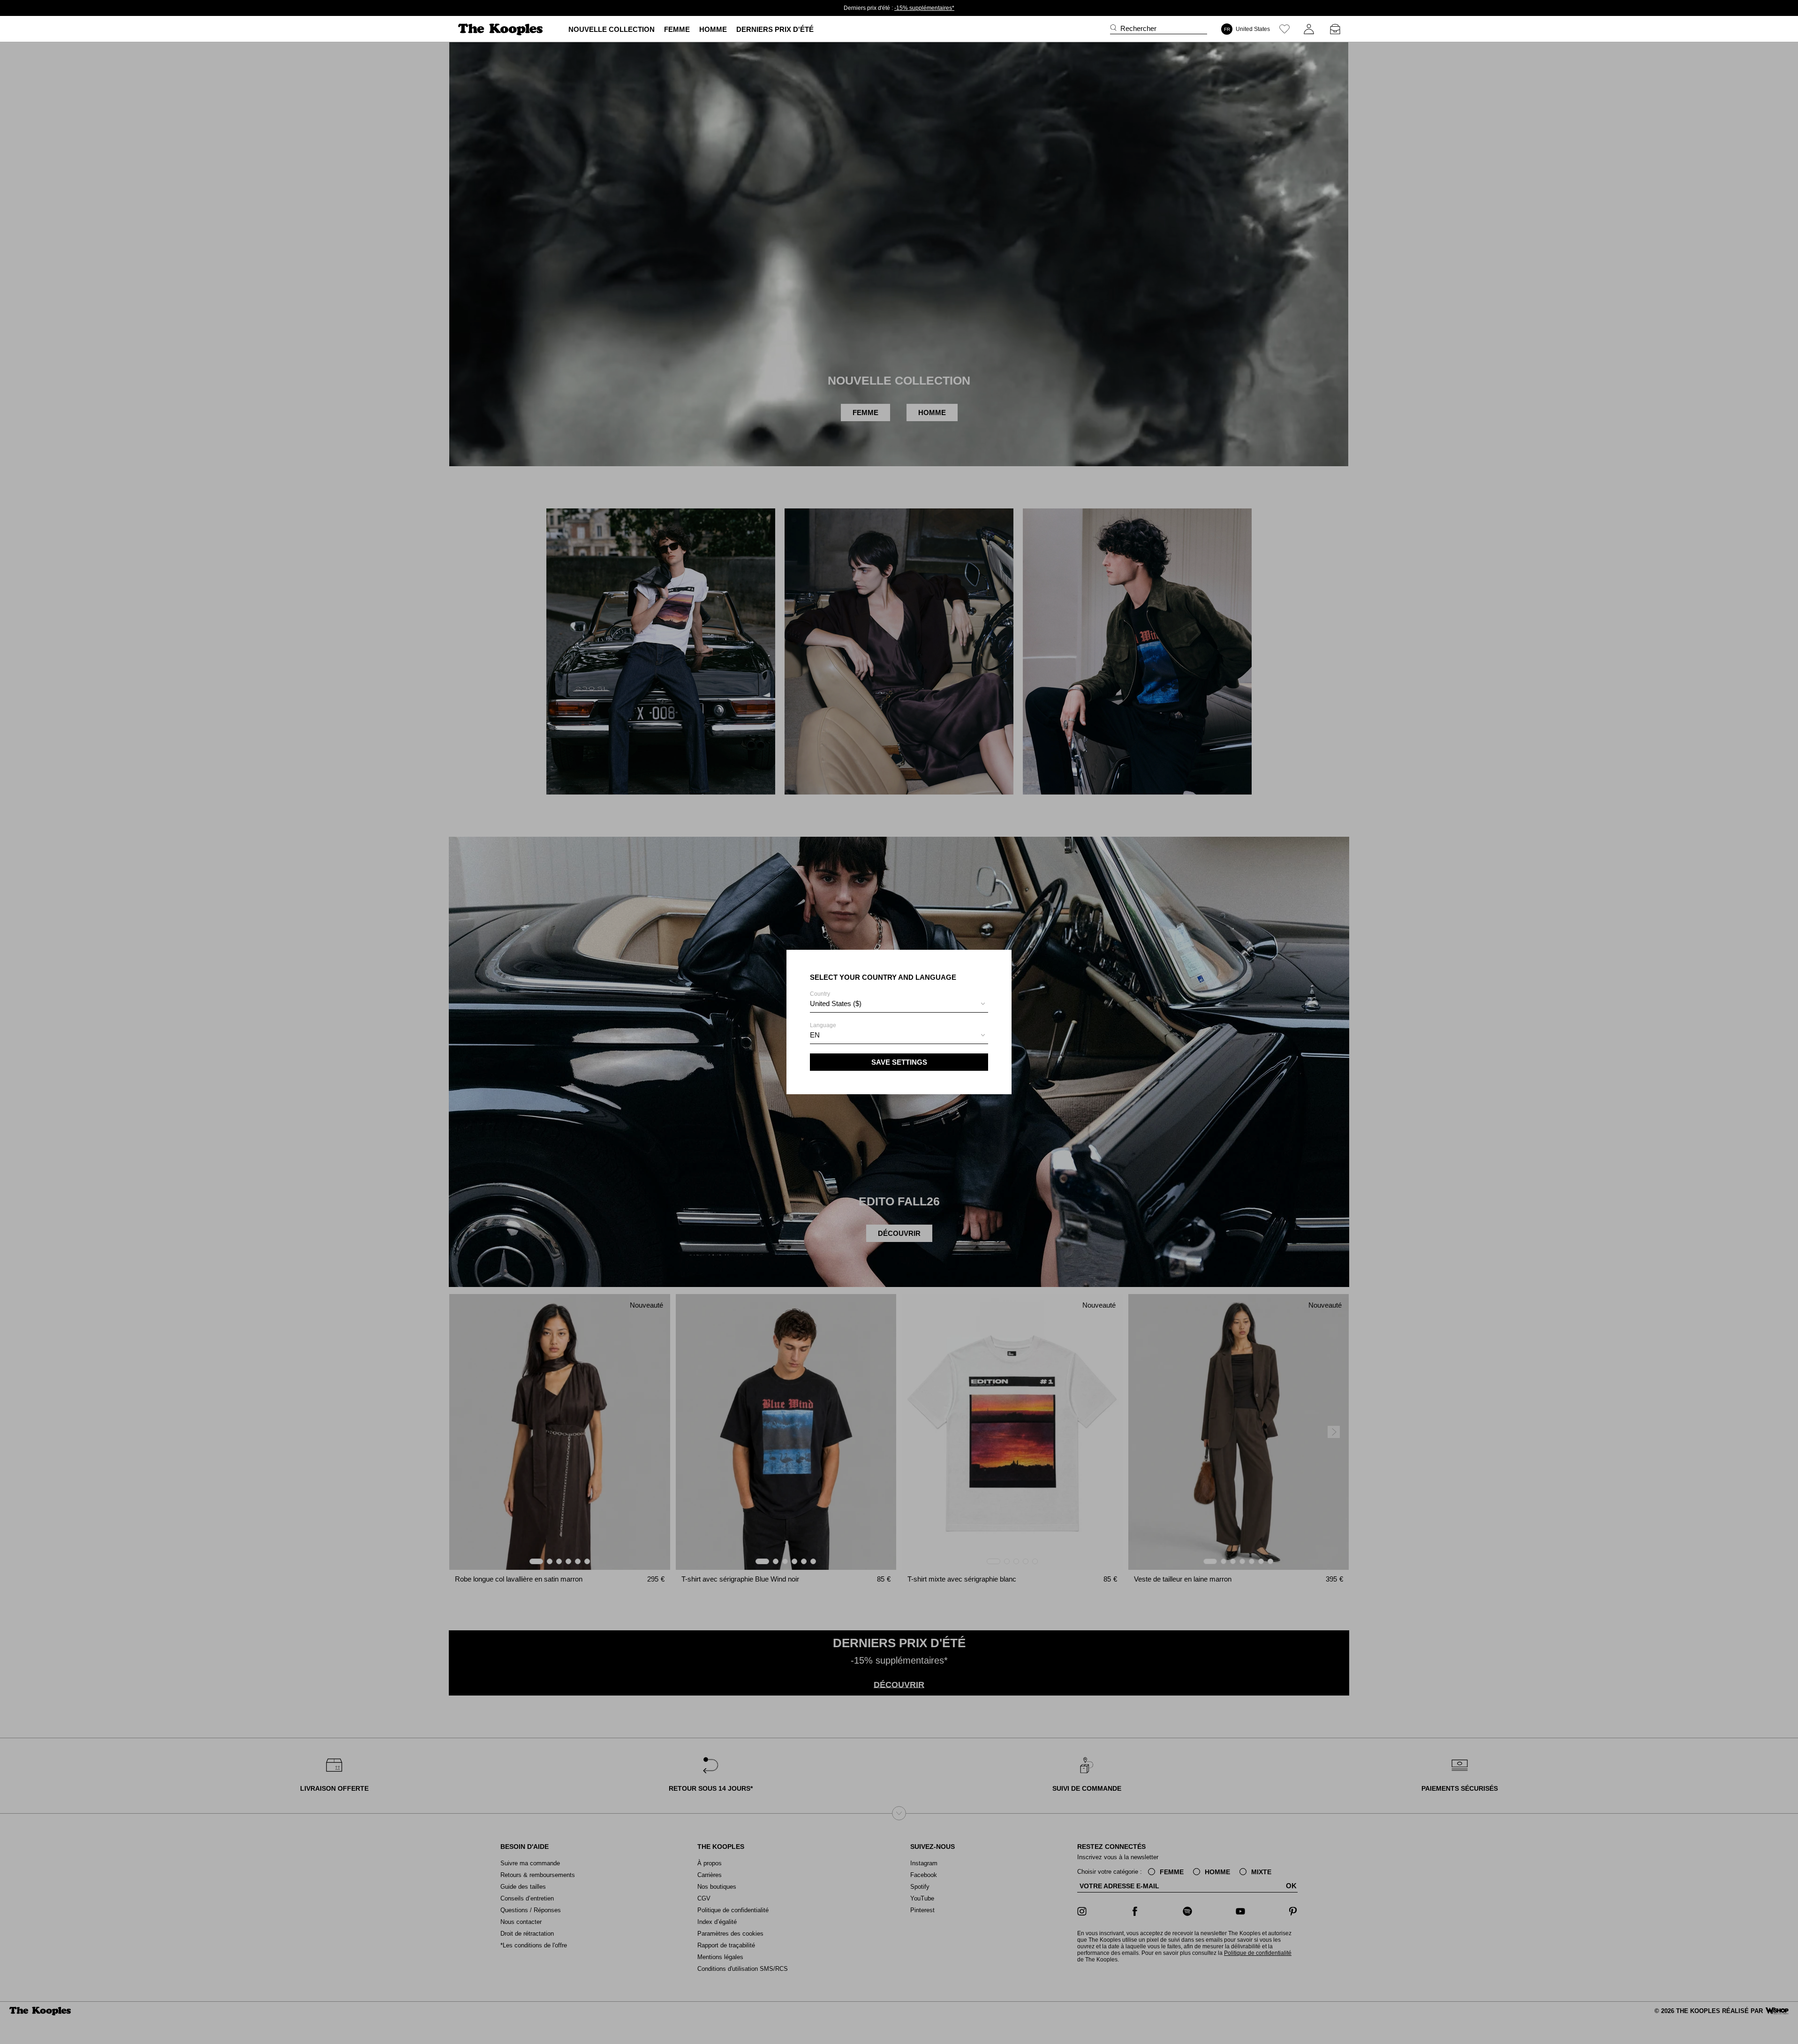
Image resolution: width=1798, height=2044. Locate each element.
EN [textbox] (815, 1035)
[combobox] (899, 1005)
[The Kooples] (502, 29)
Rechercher (1138, 28)
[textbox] (899, 1004)
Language (823, 1030)
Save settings (899, 1062)
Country (836, 999)
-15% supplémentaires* (924, 8)
